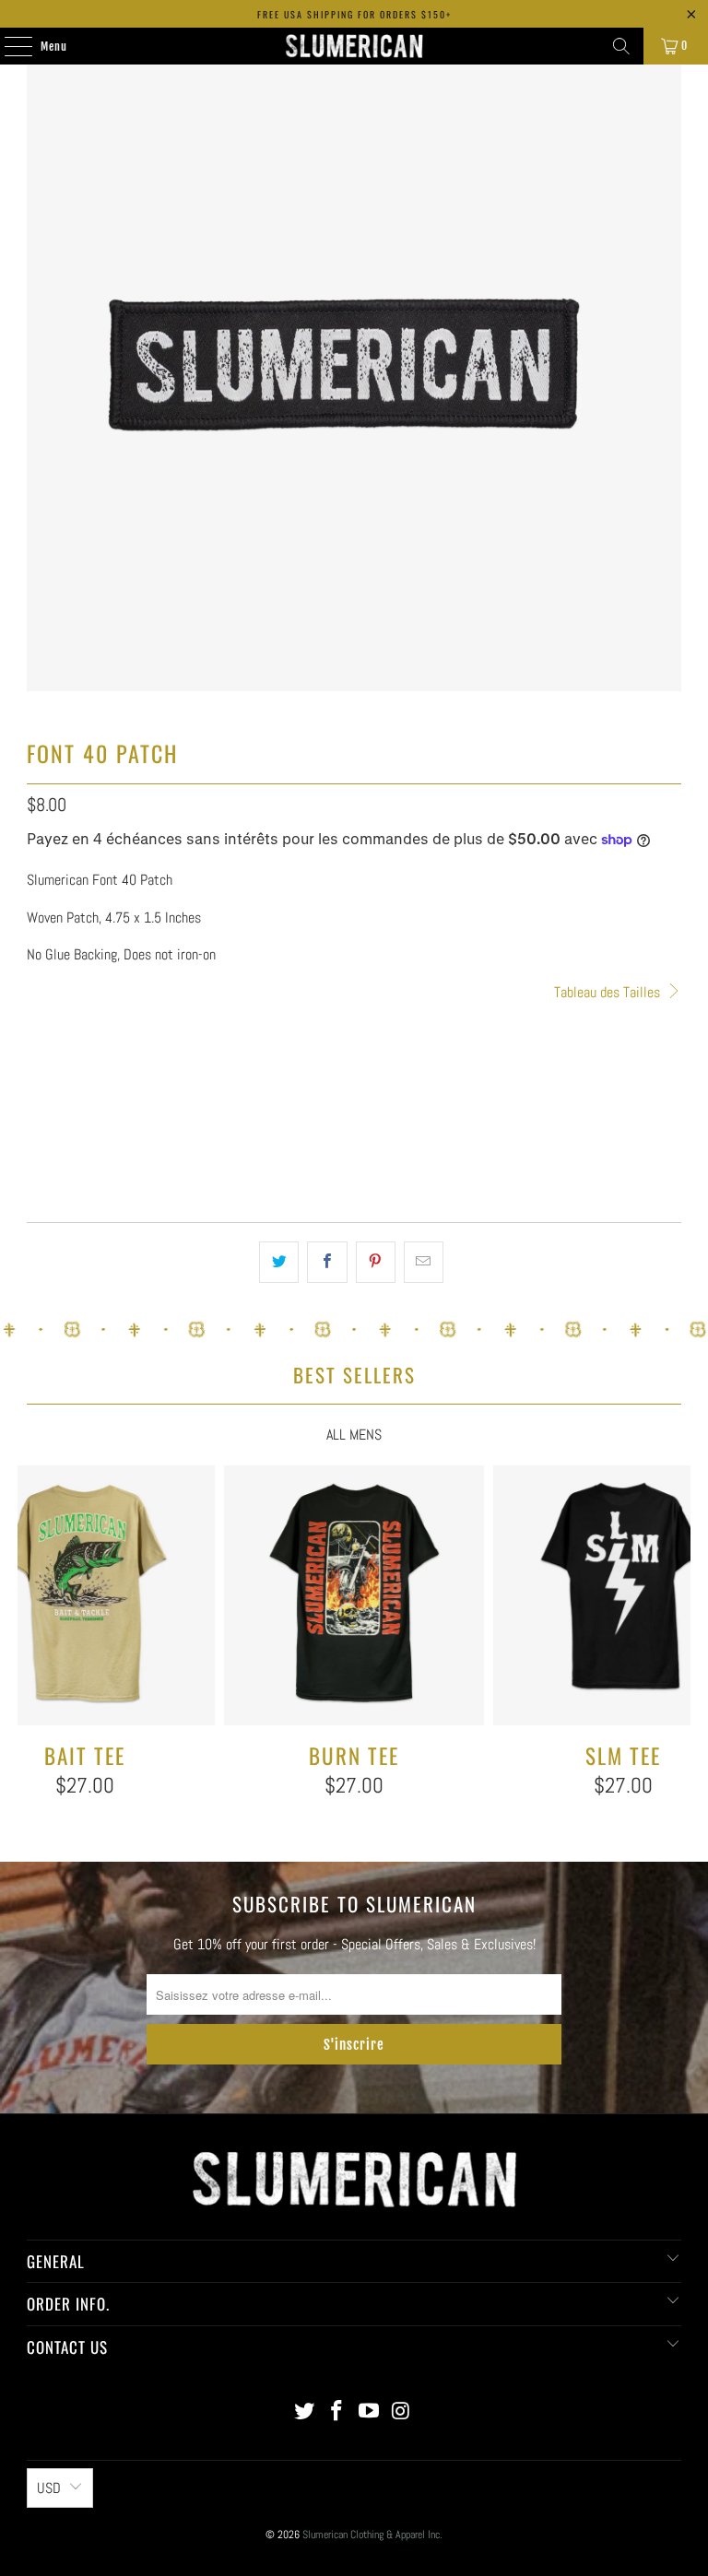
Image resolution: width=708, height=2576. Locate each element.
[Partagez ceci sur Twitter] (279, 1263)
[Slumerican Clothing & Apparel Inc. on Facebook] (337, 2412)
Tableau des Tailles (609, 992)
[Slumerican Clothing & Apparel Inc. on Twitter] (305, 2412)
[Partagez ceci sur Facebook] (327, 1263)
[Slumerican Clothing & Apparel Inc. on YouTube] (370, 2412)
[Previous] (33, 1645)
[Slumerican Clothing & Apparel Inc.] (354, 46)
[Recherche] (621, 46)
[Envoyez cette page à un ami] (424, 1263)
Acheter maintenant (354, 1156)
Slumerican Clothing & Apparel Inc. (372, 2535)
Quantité (47, 1016)
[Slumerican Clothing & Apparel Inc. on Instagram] (401, 2412)
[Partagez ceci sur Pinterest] (376, 1263)
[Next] (674, 1645)
